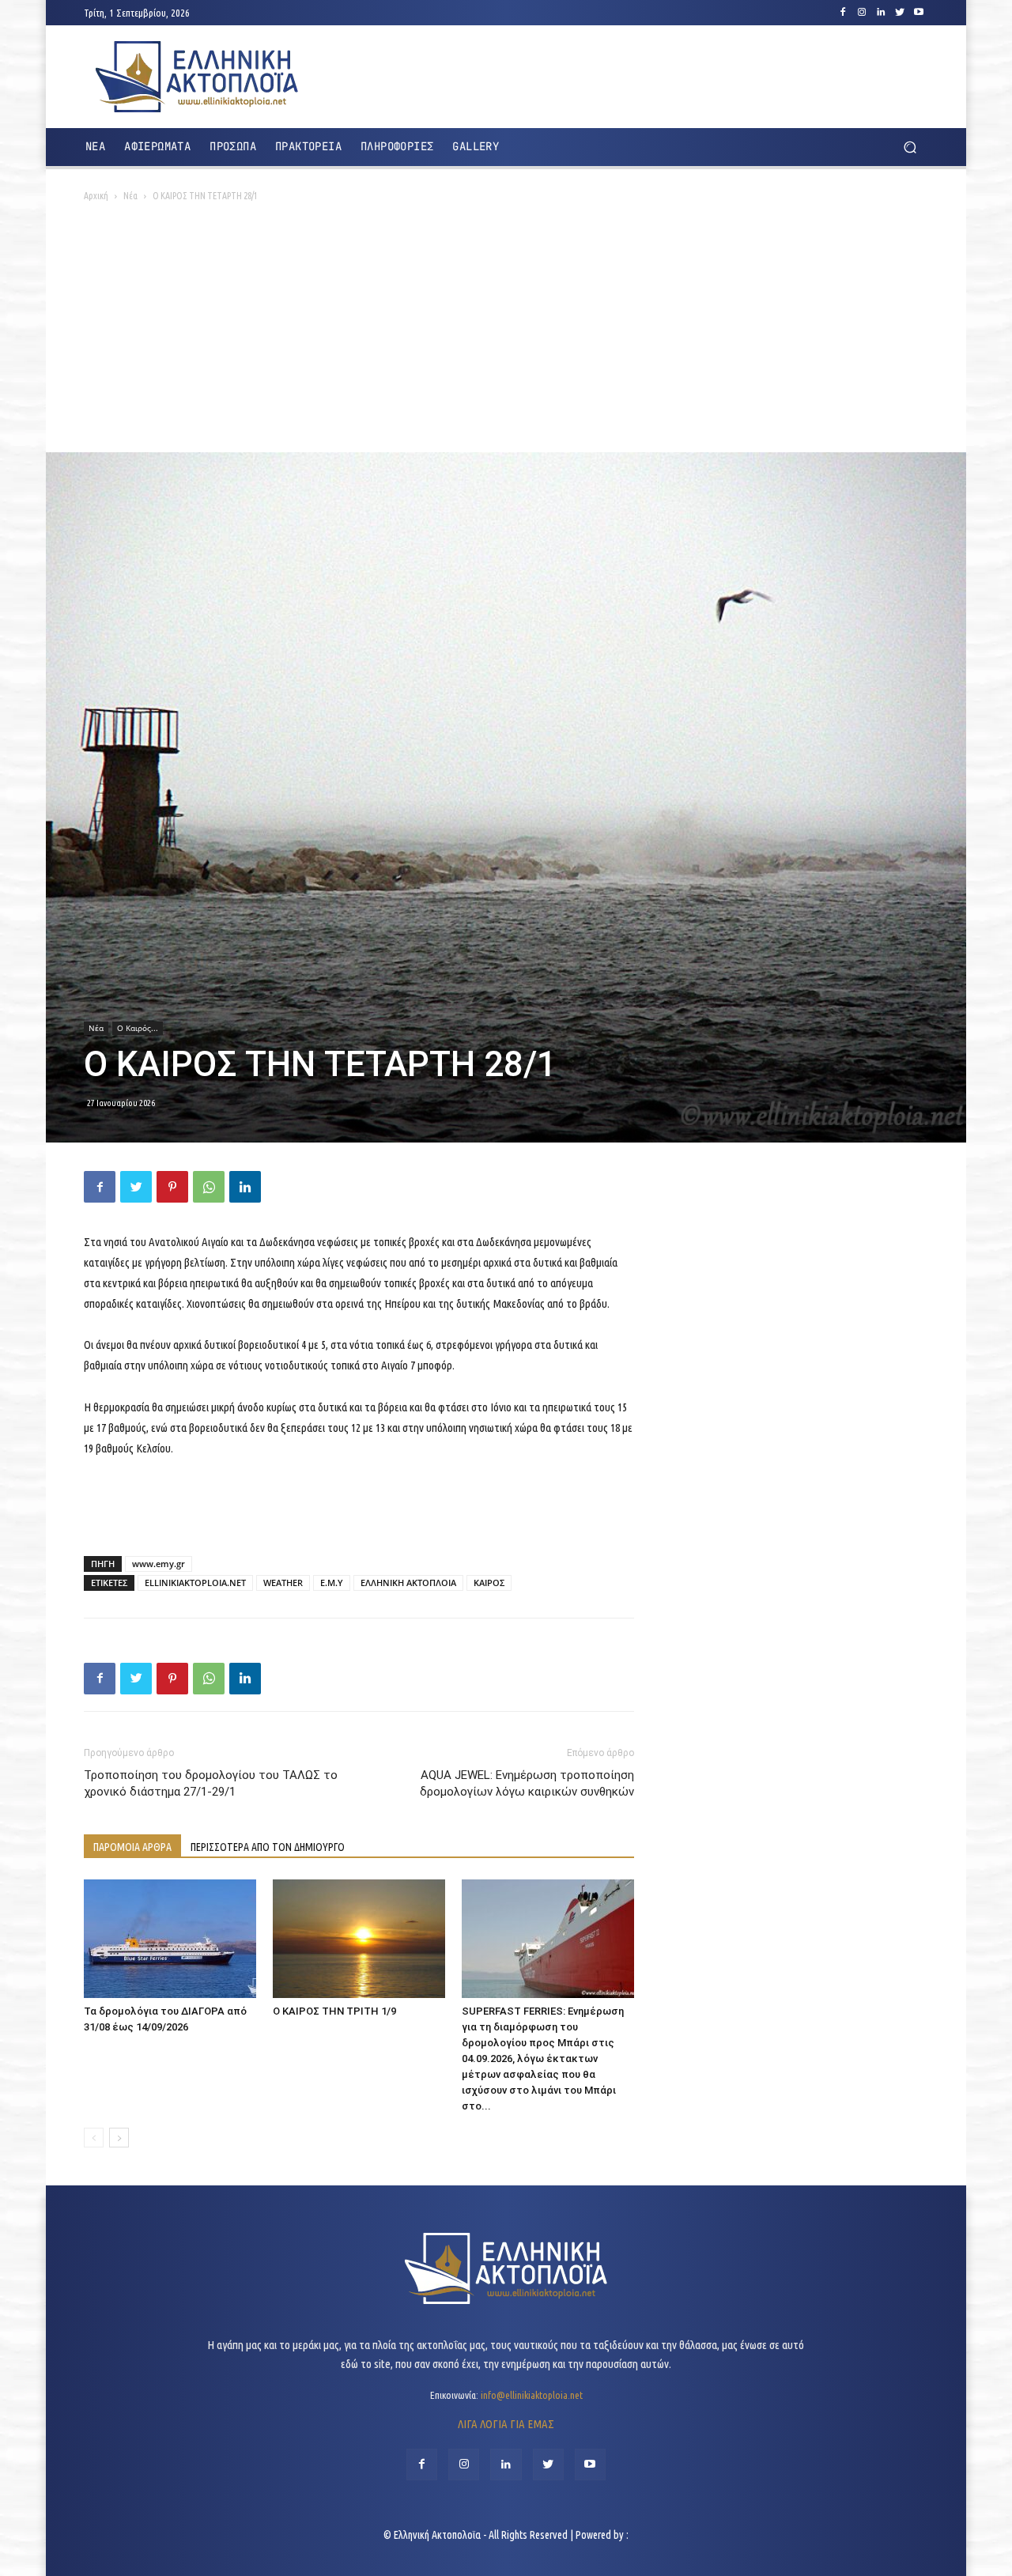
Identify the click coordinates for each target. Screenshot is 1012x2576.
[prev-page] (94, 2138)
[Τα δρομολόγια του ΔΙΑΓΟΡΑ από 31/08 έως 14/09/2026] (170, 1939)
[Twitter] (900, 13)
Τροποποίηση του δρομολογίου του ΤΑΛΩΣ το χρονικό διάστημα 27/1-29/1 (211, 1783)
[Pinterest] (172, 1187)
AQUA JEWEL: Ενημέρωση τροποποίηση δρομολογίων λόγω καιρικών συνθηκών (527, 1783)
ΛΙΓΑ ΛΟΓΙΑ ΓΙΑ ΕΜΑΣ (506, 2424)
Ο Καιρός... (138, 1028)
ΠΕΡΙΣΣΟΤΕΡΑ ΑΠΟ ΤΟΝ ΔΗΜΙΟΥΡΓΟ (268, 1847)
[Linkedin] (881, 13)
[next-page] (119, 2138)
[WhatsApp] (209, 1187)
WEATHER (283, 1583)
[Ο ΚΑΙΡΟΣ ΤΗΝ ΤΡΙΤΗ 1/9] (359, 1939)
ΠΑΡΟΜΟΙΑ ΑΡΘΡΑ (132, 1847)
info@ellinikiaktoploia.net (532, 2395)
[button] (910, 147)
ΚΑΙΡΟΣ (489, 1583)
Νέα (130, 196)
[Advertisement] (506, 334)
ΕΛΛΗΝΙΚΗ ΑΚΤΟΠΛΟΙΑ (408, 1583)
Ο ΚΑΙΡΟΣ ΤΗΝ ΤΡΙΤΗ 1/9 (334, 2011)
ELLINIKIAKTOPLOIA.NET (195, 1583)
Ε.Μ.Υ (332, 1583)
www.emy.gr (159, 1564)
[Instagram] (862, 13)
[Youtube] (919, 13)
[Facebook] (843, 13)
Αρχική (96, 196)
